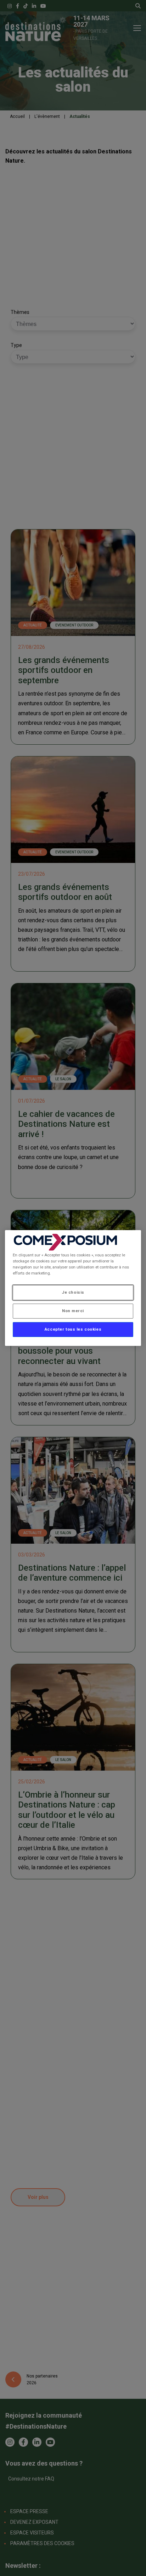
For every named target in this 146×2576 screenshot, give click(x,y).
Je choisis (73, 1292)
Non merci (73, 1311)
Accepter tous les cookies (73, 1329)
